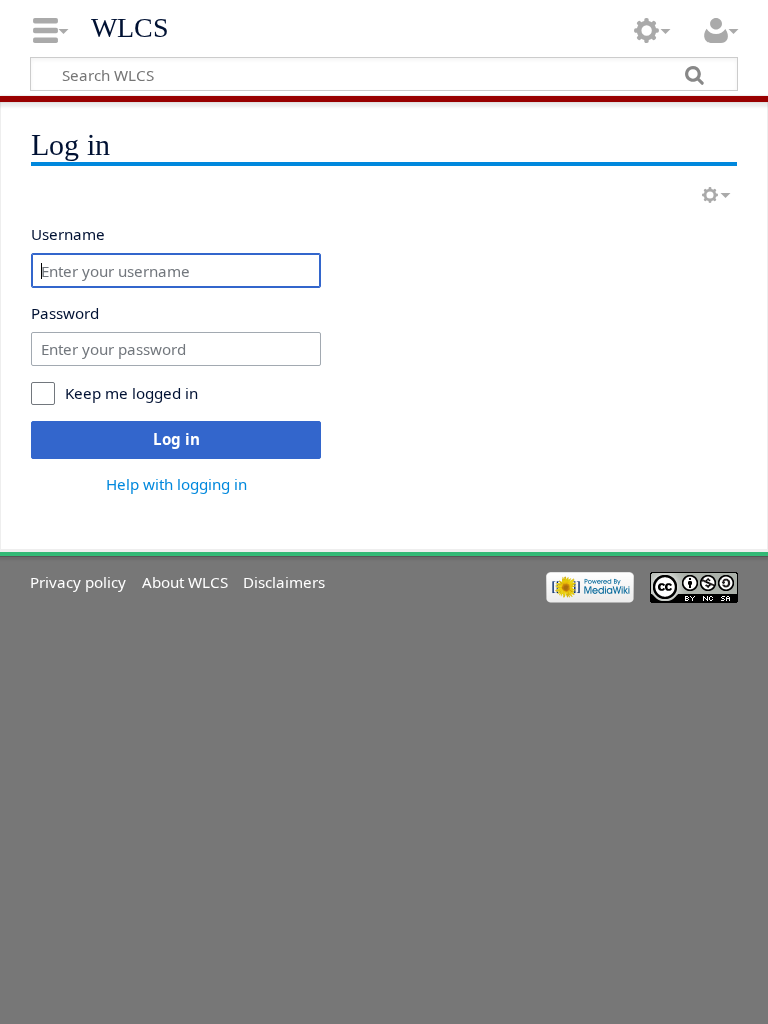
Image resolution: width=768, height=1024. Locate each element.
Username (68, 234)
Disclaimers (284, 582)
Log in (176, 439)
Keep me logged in (131, 393)
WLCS (130, 27)
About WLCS (185, 582)
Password (65, 313)
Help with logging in (176, 484)
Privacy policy (78, 582)
